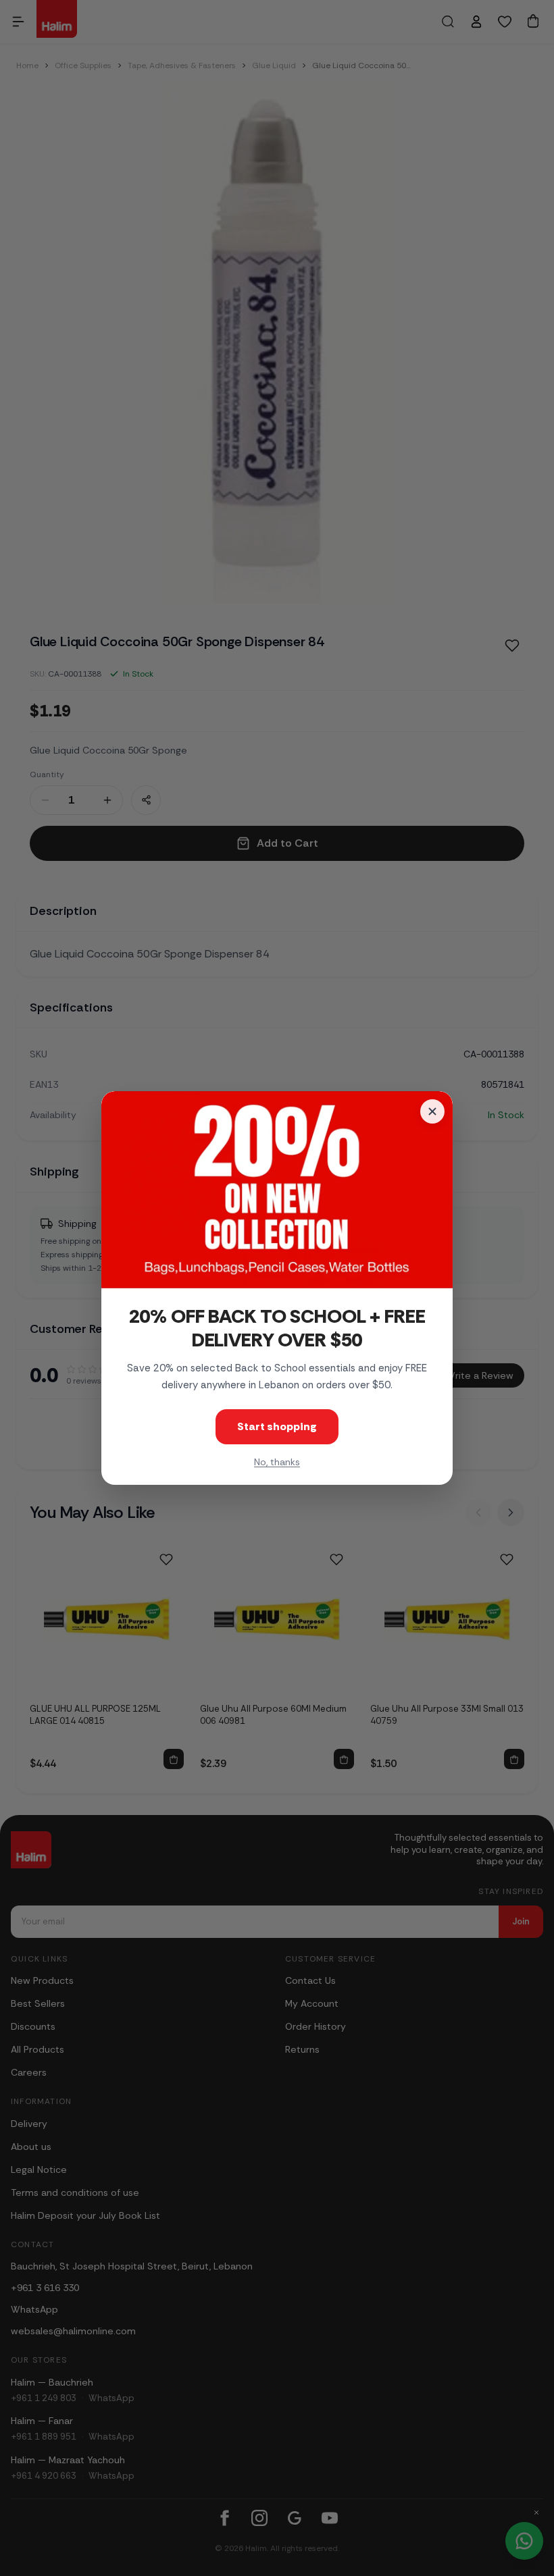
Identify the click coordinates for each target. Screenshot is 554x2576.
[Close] (432, 1111)
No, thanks (277, 1462)
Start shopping (277, 1426)
